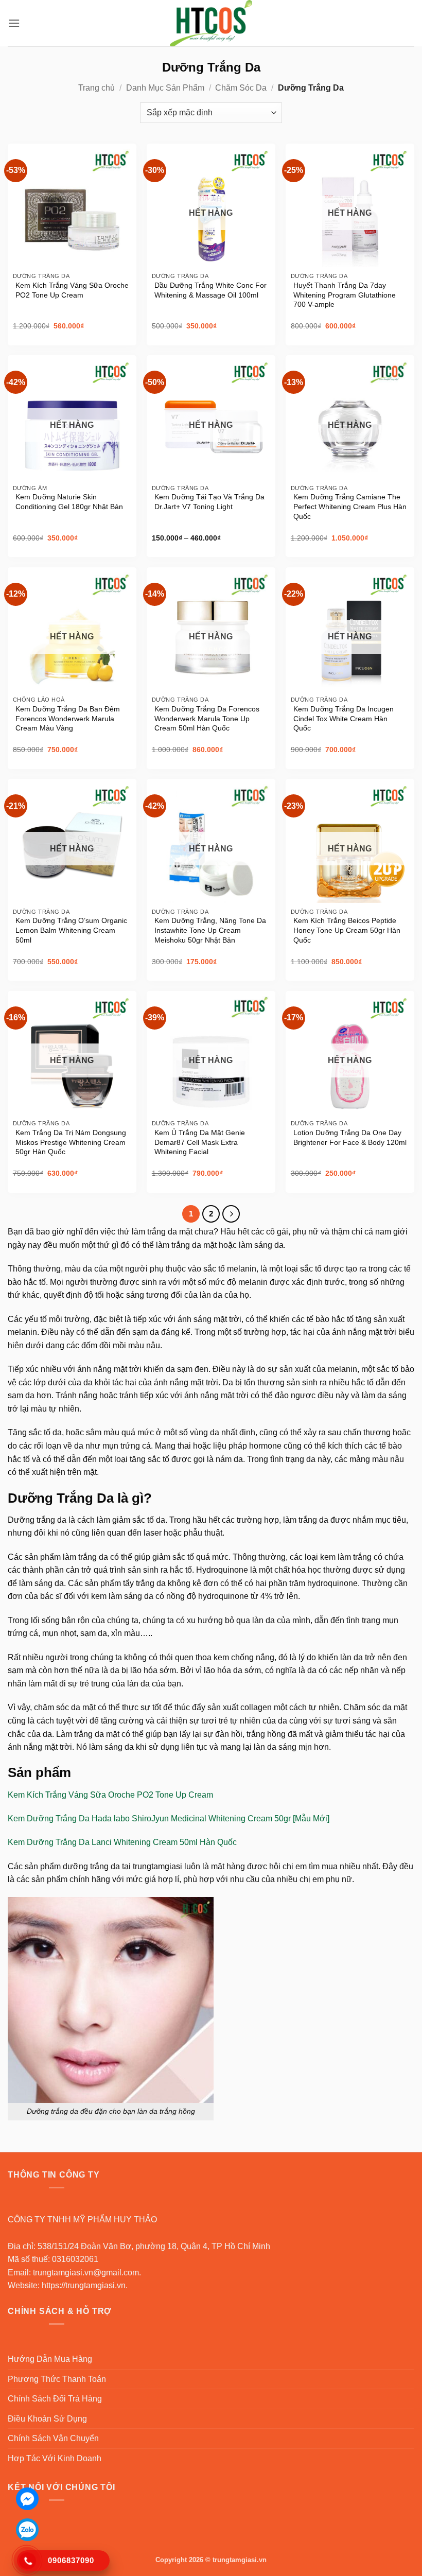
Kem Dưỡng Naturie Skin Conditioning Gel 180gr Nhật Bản (69, 502)
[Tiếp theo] (231, 1214)
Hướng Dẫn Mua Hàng (50, 2359)
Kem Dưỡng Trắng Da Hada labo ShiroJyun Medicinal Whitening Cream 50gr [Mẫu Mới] (169, 1818)
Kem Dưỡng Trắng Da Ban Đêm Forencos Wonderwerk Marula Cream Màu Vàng (68, 718)
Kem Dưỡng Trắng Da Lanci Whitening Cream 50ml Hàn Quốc (122, 1842)
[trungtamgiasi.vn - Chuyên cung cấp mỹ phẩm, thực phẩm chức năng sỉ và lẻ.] (211, 23)
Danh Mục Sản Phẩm (165, 88)
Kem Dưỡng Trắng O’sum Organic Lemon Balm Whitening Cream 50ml (71, 930)
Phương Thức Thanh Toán (57, 2379)
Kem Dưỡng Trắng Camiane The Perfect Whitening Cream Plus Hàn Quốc (350, 506)
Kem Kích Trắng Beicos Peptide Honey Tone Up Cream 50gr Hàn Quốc (347, 930)
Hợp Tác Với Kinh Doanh (55, 2458)
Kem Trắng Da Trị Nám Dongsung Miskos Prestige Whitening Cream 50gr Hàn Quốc (71, 1142)
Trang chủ (96, 88)
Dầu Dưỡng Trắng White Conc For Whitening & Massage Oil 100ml (210, 290)
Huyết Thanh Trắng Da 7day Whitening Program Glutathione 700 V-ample (345, 295)
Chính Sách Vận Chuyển (53, 2438)
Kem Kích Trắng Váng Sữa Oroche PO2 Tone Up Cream (72, 290)
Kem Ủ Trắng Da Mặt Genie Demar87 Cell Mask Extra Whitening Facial (200, 1142)
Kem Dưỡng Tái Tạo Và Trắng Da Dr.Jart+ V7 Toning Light (209, 502)
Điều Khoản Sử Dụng (47, 2419)
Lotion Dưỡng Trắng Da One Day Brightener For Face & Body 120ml (350, 1137)
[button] (14, 23)
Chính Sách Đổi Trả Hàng (55, 2399)
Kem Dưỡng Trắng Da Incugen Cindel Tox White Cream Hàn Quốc (344, 718)
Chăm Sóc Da (241, 88)
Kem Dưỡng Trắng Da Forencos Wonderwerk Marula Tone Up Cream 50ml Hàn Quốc (207, 718)
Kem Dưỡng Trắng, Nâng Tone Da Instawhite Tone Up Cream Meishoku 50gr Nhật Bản (210, 930)
